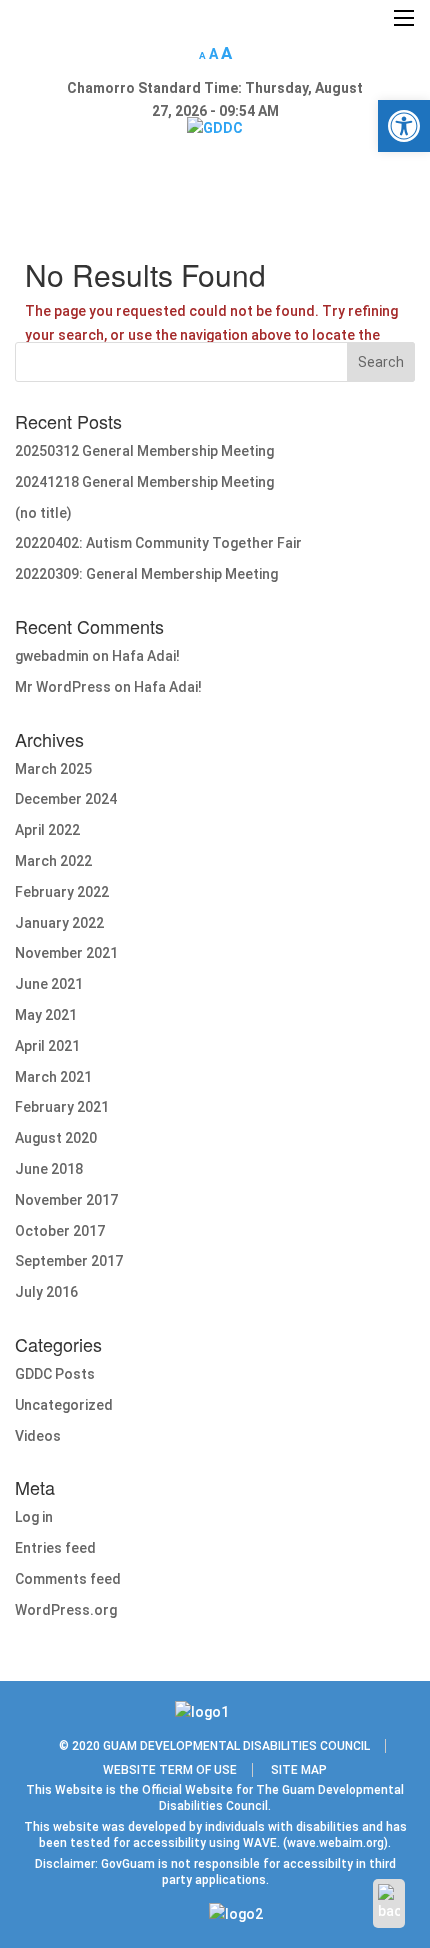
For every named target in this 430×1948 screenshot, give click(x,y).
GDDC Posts (55, 1374)
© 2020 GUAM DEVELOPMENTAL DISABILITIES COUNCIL (214, 1746)
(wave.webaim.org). (335, 1843)
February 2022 (62, 892)
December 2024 (66, 799)
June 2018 (49, 1169)
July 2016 (46, 1292)
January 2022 (59, 923)
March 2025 (53, 769)
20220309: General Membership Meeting (146, 574)
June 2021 (49, 984)
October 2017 (60, 1231)
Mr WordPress (63, 687)
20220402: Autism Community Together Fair (158, 543)
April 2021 (47, 1046)
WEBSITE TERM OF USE (170, 1770)
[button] (404, 126)
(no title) (43, 513)
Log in (34, 1517)
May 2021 (46, 1015)
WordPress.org (66, 1610)
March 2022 (53, 861)
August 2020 (56, 1138)
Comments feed (68, 1579)
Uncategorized (64, 1405)
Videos (38, 1436)
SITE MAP (299, 1770)
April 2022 (47, 830)
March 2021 (53, 1077)
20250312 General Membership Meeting (144, 451)
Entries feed (55, 1548)
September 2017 (69, 1261)
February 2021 (62, 1107)
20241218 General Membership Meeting (144, 482)
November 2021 (66, 953)
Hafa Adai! (146, 656)
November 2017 (66, 1200)
